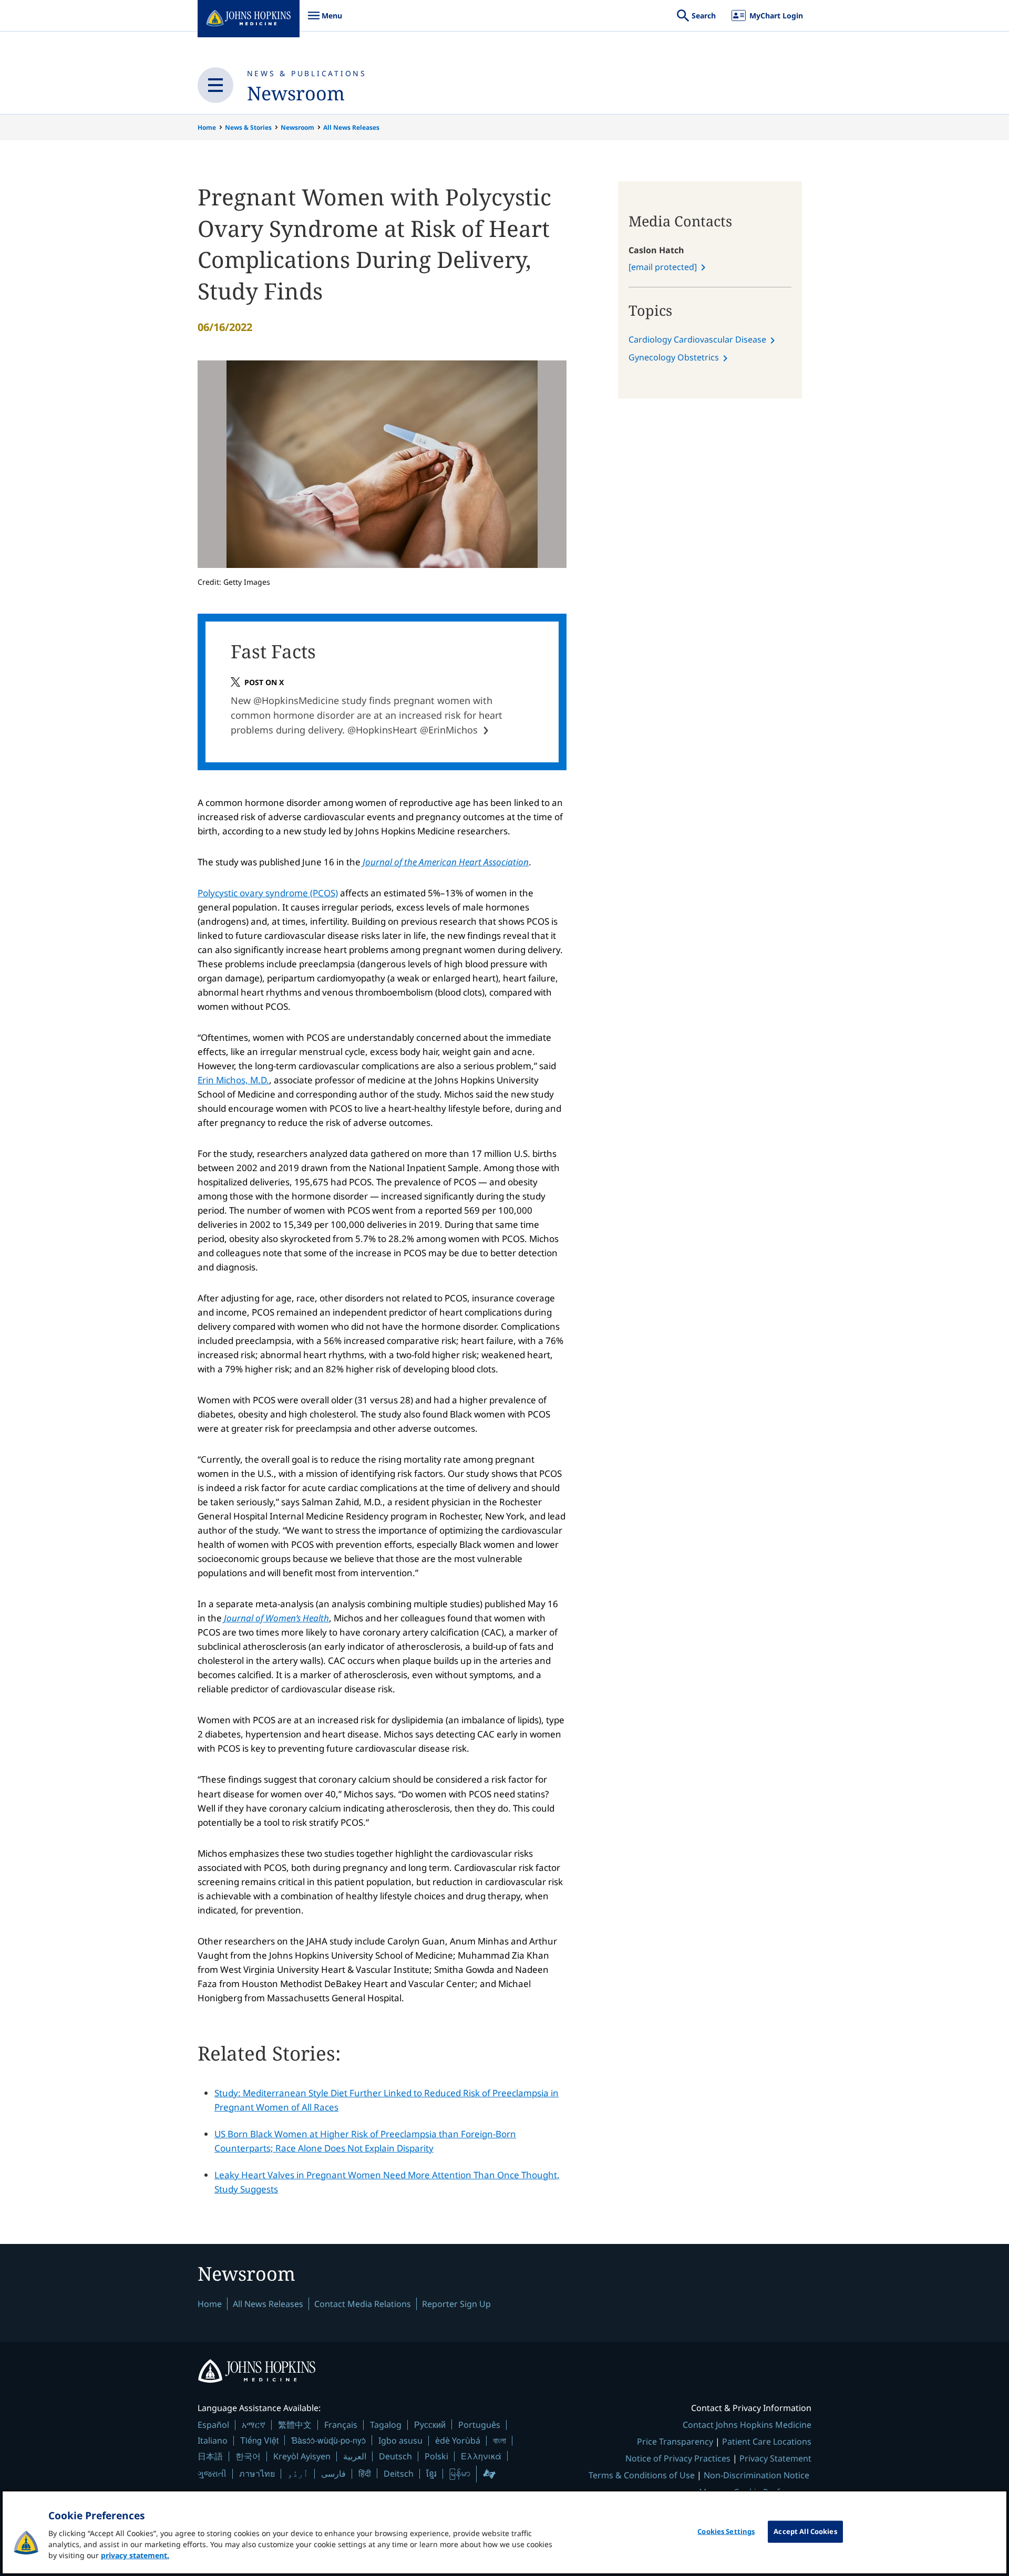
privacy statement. (135, 2555)
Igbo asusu (400, 2440)
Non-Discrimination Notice (756, 2475)
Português (479, 2425)
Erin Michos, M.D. (233, 1080)
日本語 (210, 2456)
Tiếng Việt (259, 2440)
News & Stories (248, 127)
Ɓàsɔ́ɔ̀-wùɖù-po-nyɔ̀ (328, 2440)
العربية (355, 2456)
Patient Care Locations (767, 2441)
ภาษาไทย (257, 2474)
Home (207, 127)
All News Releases (351, 127)
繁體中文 (295, 2425)
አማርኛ (254, 2425)
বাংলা (500, 2440)
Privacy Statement (775, 2458)
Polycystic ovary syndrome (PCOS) (268, 893)
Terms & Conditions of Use (642, 2475)
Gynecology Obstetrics (674, 357)
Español (213, 2425)
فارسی (333, 2474)
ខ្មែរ (431, 2474)
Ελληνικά (481, 2456)
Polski (436, 2456)
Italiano (213, 2440)
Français (341, 2425)
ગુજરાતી (212, 2474)
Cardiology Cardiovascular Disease (697, 339)
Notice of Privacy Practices (678, 2458)
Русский (430, 2424)
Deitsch (399, 2474)
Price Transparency (675, 2441)
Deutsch (395, 2456)
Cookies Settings (726, 2531)
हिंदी (365, 2473)
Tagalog (386, 2425)
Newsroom (296, 93)
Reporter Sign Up (456, 2304)
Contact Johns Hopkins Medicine (747, 2425)
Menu (325, 21)
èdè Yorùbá (458, 2440)
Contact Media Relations (363, 2304)
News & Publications (307, 73)
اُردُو (298, 2474)
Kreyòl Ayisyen (302, 2456)
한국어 (248, 2456)
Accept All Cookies (805, 2531)
